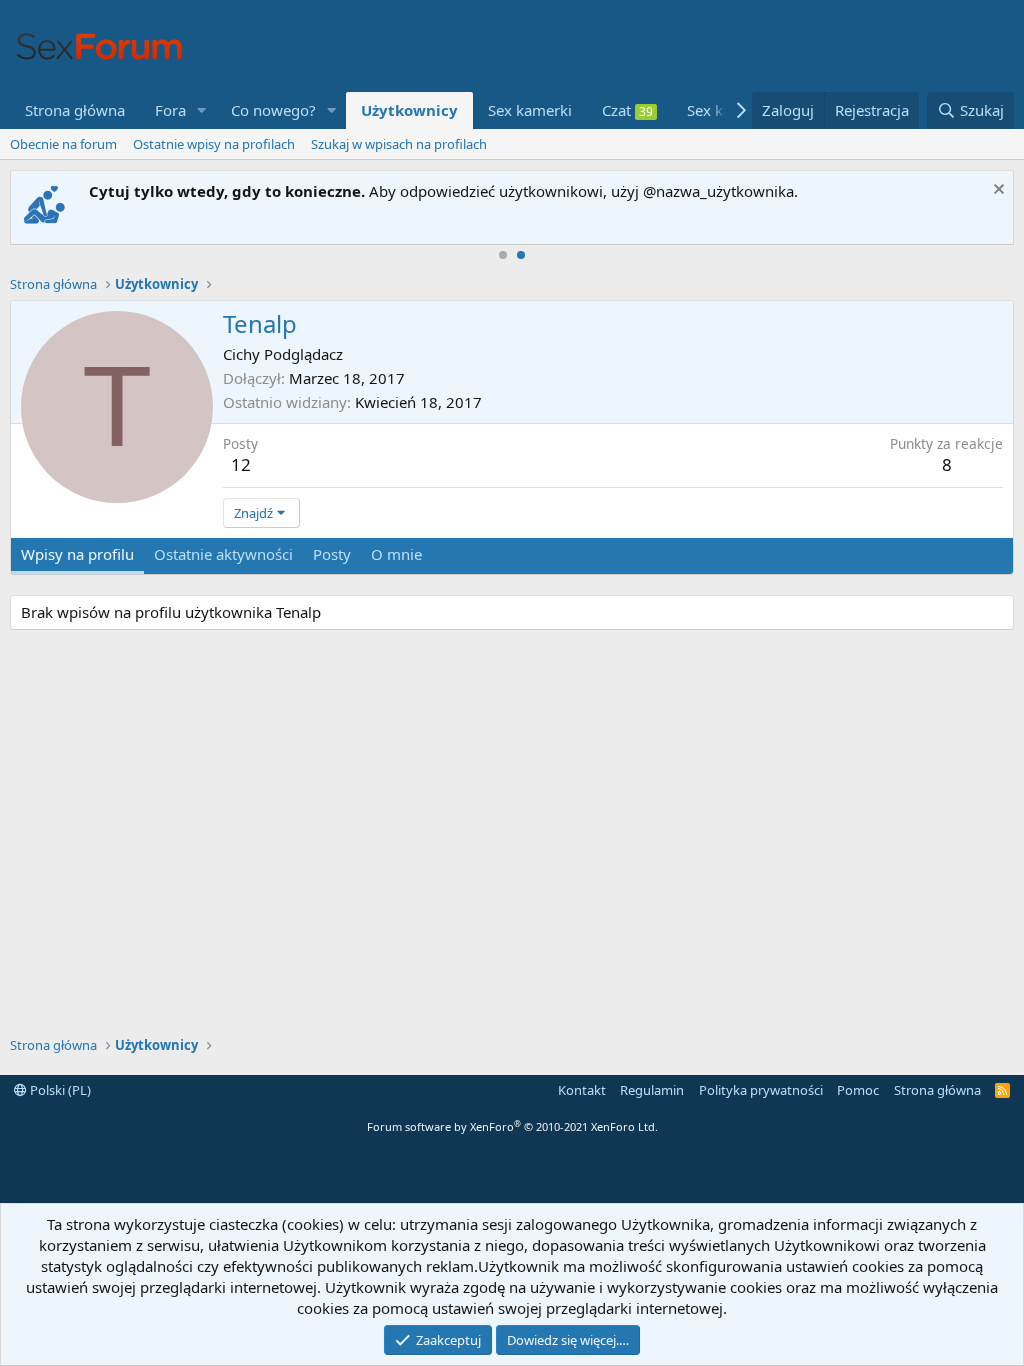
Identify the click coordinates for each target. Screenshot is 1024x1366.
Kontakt (582, 1090)
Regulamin (652, 1090)
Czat (627, 110)
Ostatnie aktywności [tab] (223, 554)
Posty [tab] (332, 554)
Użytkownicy (409, 110)
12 (241, 464)
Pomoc (858, 1090)
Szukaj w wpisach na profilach (399, 144)
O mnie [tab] (396, 554)
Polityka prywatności (761, 1090)
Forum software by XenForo (512, 1126)
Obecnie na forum (63, 144)
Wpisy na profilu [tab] (77, 554)
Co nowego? (273, 110)
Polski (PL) (59, 1090)
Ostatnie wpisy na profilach (214, 144)
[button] (202, 110)
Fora (170, 110)
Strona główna (75, 110)
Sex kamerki (530, 110)
